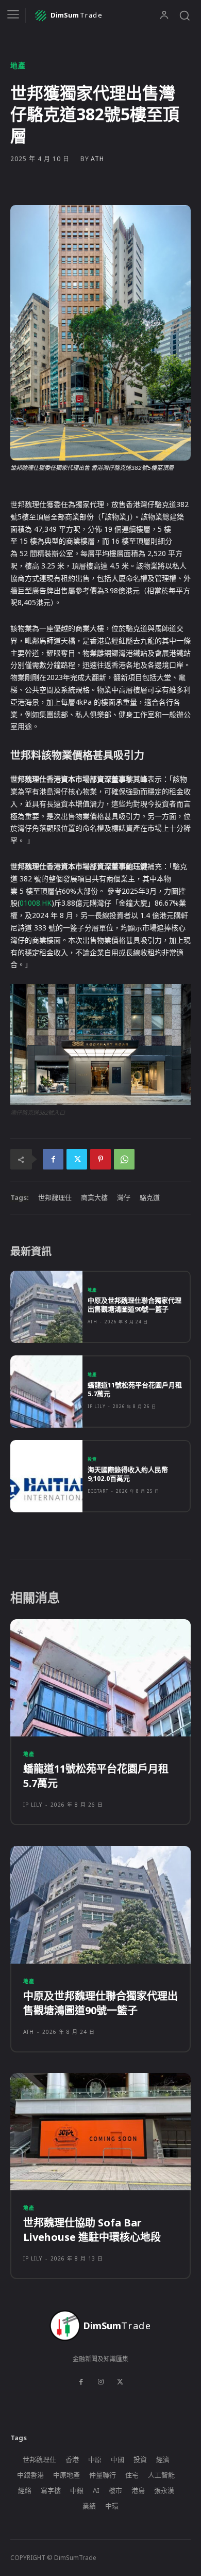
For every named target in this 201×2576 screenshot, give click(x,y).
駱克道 (150, 1197)
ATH (97, 159)
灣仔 (124, 1197)
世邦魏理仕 (55, 1197)
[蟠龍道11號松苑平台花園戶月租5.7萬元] (46, 1392)
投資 (92, 1459)
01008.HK (36, 903)
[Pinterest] (100, 1159)
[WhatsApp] (124, 1159)
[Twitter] (77, 1159)
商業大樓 (94, 1197)
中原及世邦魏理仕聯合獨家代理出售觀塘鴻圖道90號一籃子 (135, 1305)
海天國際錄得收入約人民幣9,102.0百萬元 (128, 1474)
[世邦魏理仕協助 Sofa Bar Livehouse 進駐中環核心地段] (100, 2132)
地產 (18, 66)
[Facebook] (53, 1159)
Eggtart (98, 1491)
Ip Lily (97, 1406)
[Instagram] (100, 2382)
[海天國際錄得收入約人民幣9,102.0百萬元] (46, 1476)
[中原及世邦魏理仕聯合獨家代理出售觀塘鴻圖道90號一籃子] (46, 1307)
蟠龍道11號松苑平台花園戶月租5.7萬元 (135, 1389)
